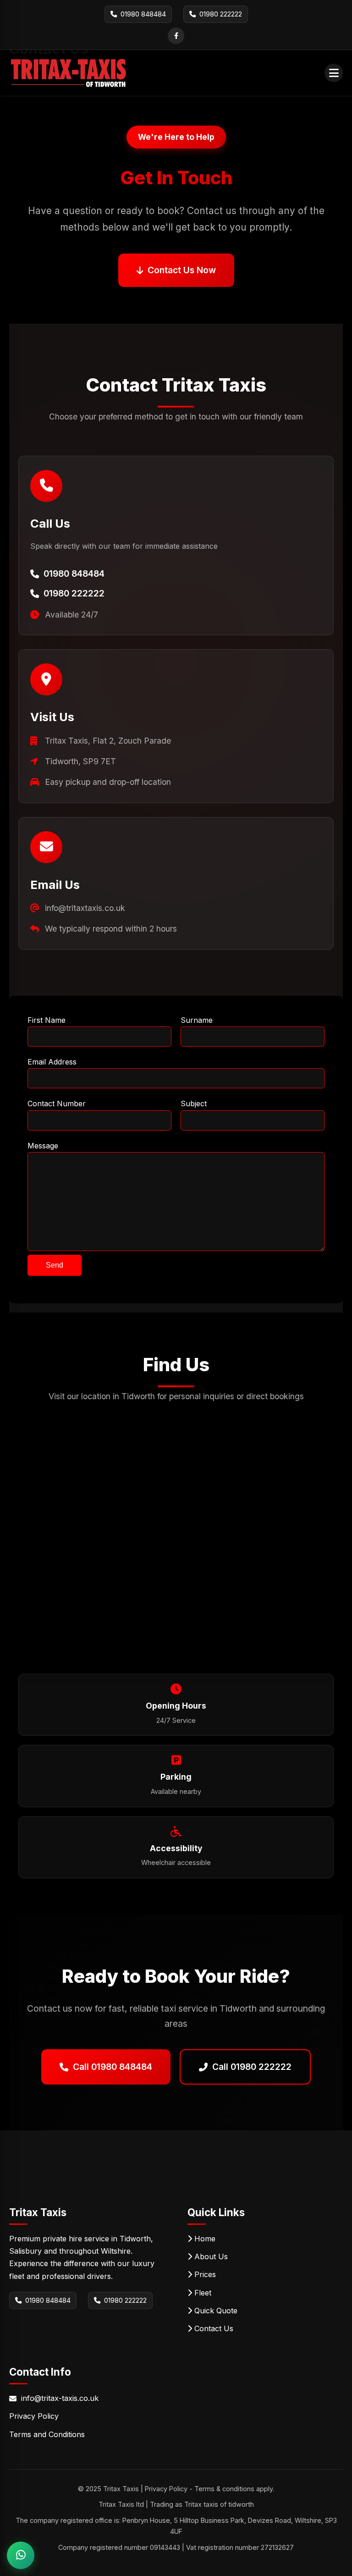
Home (204, 2239)
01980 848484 (48, 2300)
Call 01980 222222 (252, 2067)
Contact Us (213, 2328)
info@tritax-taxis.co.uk (60, 2398)
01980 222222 (125, 2300)
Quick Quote (215, 2311)
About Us (210, 2256)
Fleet (202, 2293)
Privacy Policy (34, 2416)
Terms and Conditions (47, 2434)
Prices (204, 2274)
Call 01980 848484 (113, 2067)
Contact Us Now (182, 270)
